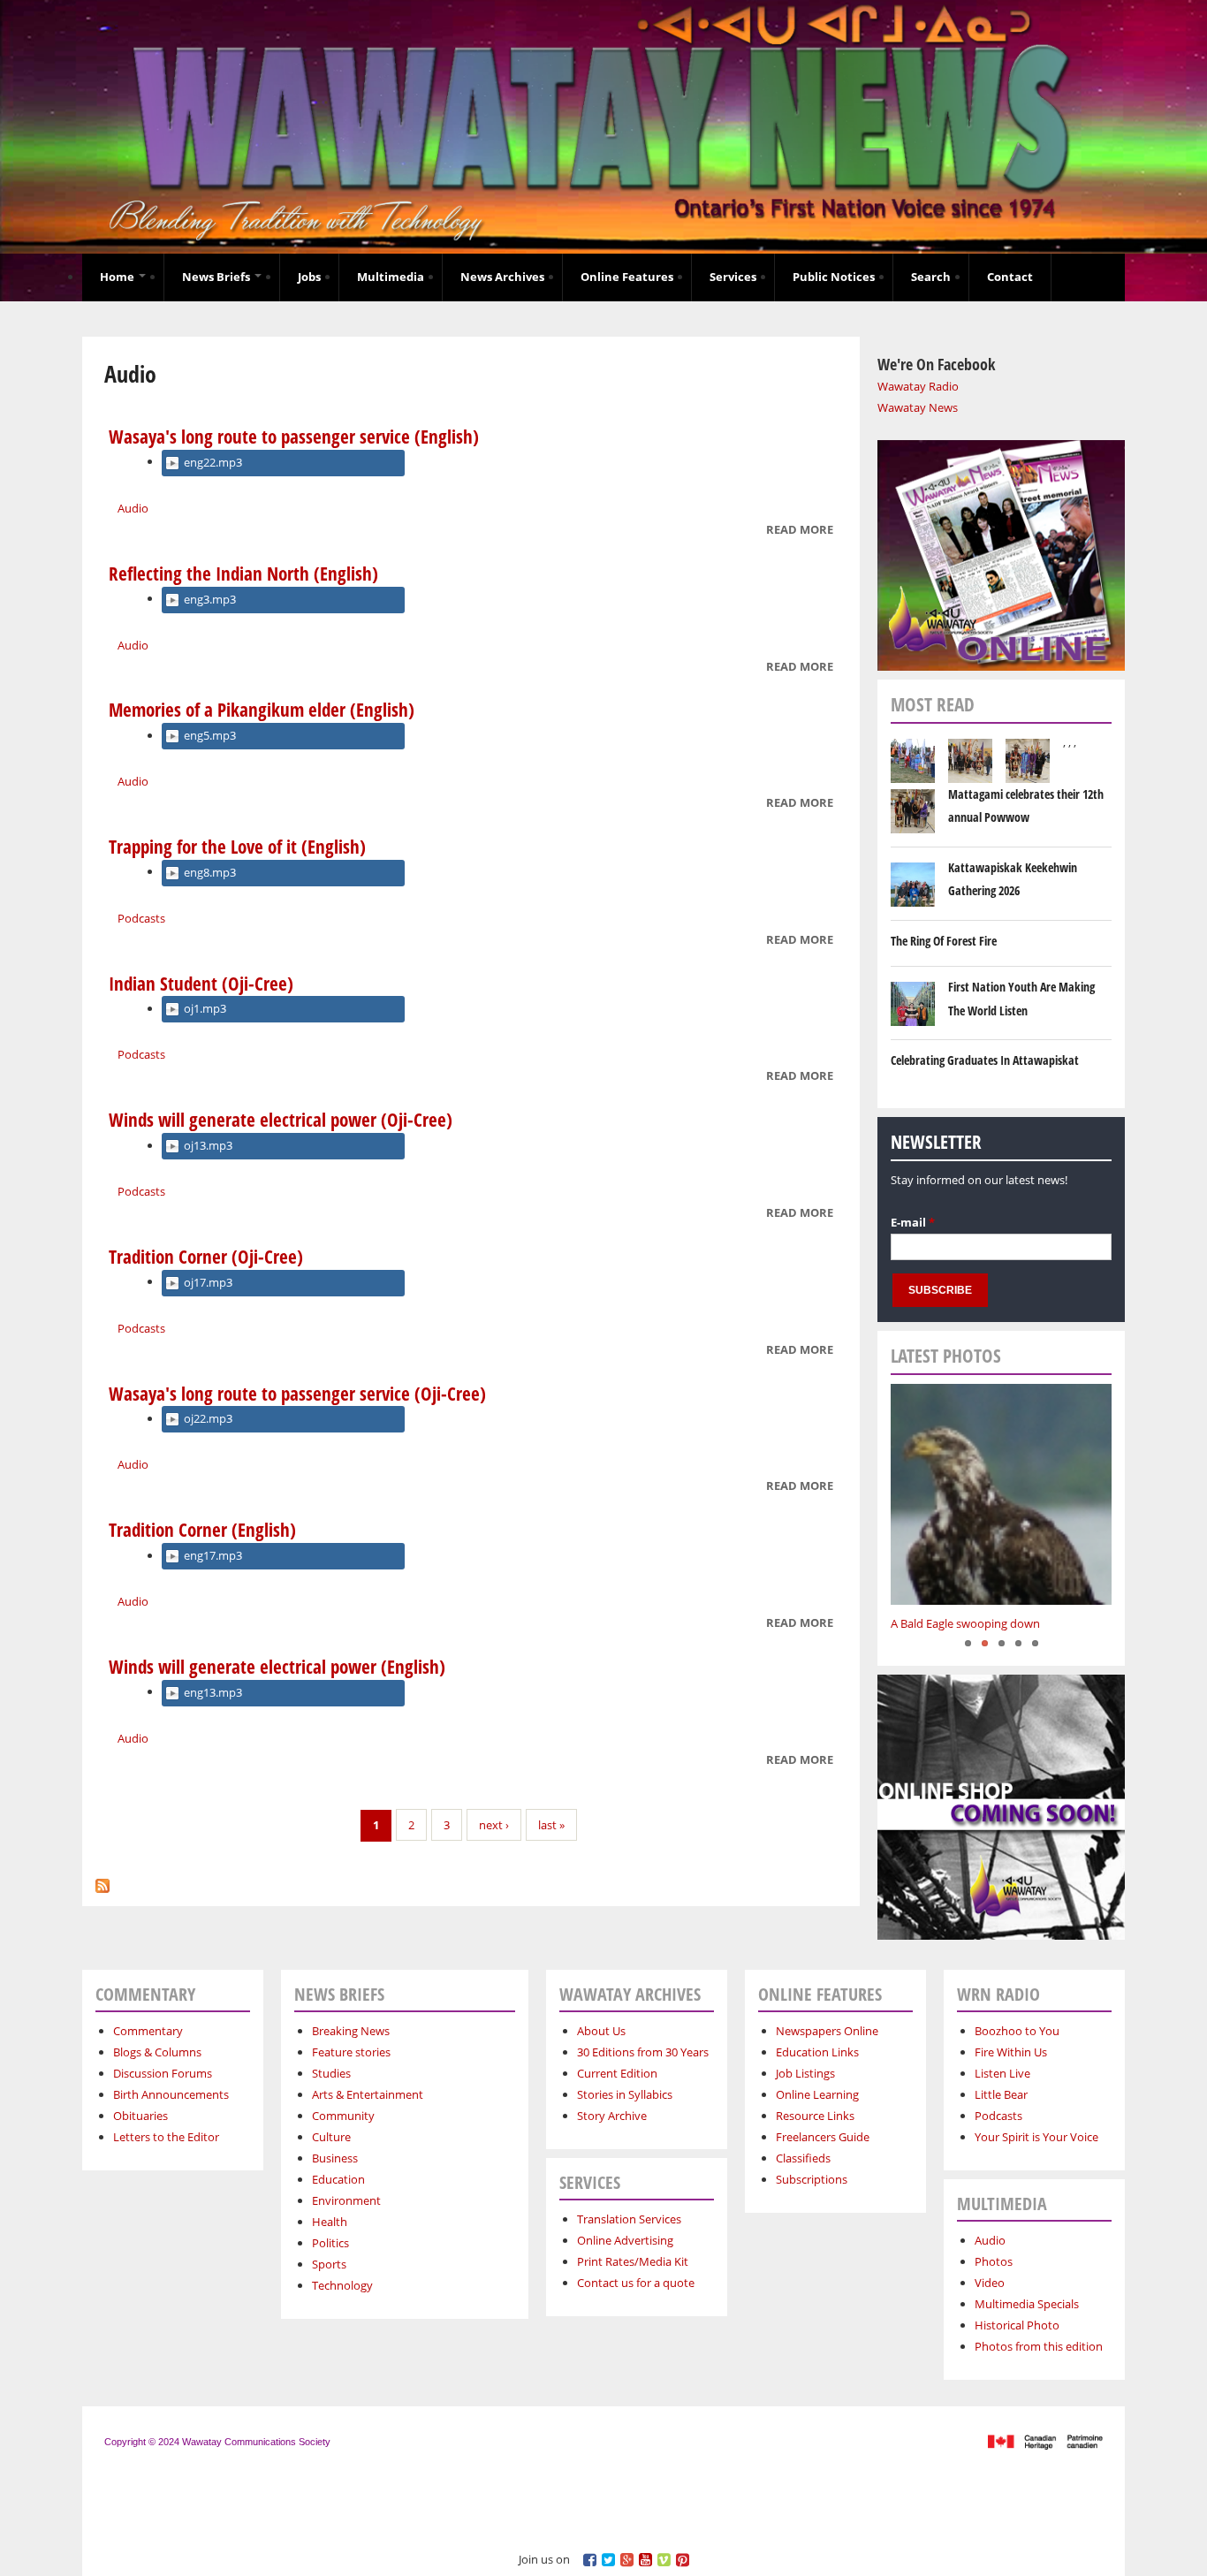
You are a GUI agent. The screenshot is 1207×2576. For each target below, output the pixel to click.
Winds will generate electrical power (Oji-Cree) (281, 1120)
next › (494, 1825)
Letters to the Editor (166, 2137)
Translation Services (629, 2219)
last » (551, 1825)
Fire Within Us (1011, 2052)
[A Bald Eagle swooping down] (1001, 1494)
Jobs (309, 277)
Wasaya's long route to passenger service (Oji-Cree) (297, 1394)
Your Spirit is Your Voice (1036, 2137)
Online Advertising (625, 2240)
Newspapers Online (827, 2031)
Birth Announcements (171, 2094)
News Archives (502, 277)
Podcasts (141, 918)
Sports (329, 2264)
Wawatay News (918, 407)
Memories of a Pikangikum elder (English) (262, 710)
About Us (601, 2031)
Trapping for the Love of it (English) (237, 847)
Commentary (148, 2031)
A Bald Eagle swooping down (965, 1623)
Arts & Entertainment (368, 2094)
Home (118, 277)
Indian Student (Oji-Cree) (201, 984)
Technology (342, 2285)
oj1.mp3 (205, 1008)
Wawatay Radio (918, 386)
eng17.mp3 (213, 1555)
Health (330, 2222)
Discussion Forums (163, 2073)
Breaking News (351, 2031)
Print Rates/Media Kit (633, 2261)
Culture (331, 2137)
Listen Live (1002, 2073)
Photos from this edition (1039, 2346)
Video (990, 2283)
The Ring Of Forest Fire (944, 941)
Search (931, 277)
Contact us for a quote (636, 2283)
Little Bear (1001, 2094)
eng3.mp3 (210, 599)
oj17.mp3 (208, 1282)
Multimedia (391, 277)
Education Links (817, 2052)
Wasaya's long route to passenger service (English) (294, 437)
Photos (994, 2261)
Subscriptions (812, 2179)
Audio (133, 508)
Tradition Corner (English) (202, 1530)
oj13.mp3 (208, 1145)
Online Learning (817, 2094)
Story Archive (612, 2116)
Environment (346, 2200)
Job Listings (805, 2073)
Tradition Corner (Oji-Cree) (206, 1257)
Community (343, 2116)
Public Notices (834, 277)
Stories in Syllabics (625, 2094)
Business (335, 2158)
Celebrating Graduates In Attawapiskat (985, 1060)
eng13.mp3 (213, 1692)
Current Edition (617, 2073)
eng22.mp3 (213, 462)
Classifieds (803, 2158)
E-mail (913, 1222)
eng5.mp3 (210, 735)
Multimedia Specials (1027, 2304)
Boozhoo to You (1017, 2031)
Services (733, 277)
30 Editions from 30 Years (643, 2052)
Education (338, 2179)
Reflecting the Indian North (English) (243, 574)
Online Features (627, 277)
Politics (330, 2243)
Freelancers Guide (823, 2137)
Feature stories (351, 2052)
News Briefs (217, 277)
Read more (800, 531)
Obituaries (140, 2116)
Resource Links (815, 2116)
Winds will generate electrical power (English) (277, 1667)
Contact (1010, 277)
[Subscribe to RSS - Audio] (102, 1881)
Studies (331, 2073)
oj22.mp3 (208, 1418)
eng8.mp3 (210, 872)
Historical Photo (1017, 2325)
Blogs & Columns (157, 2052)
